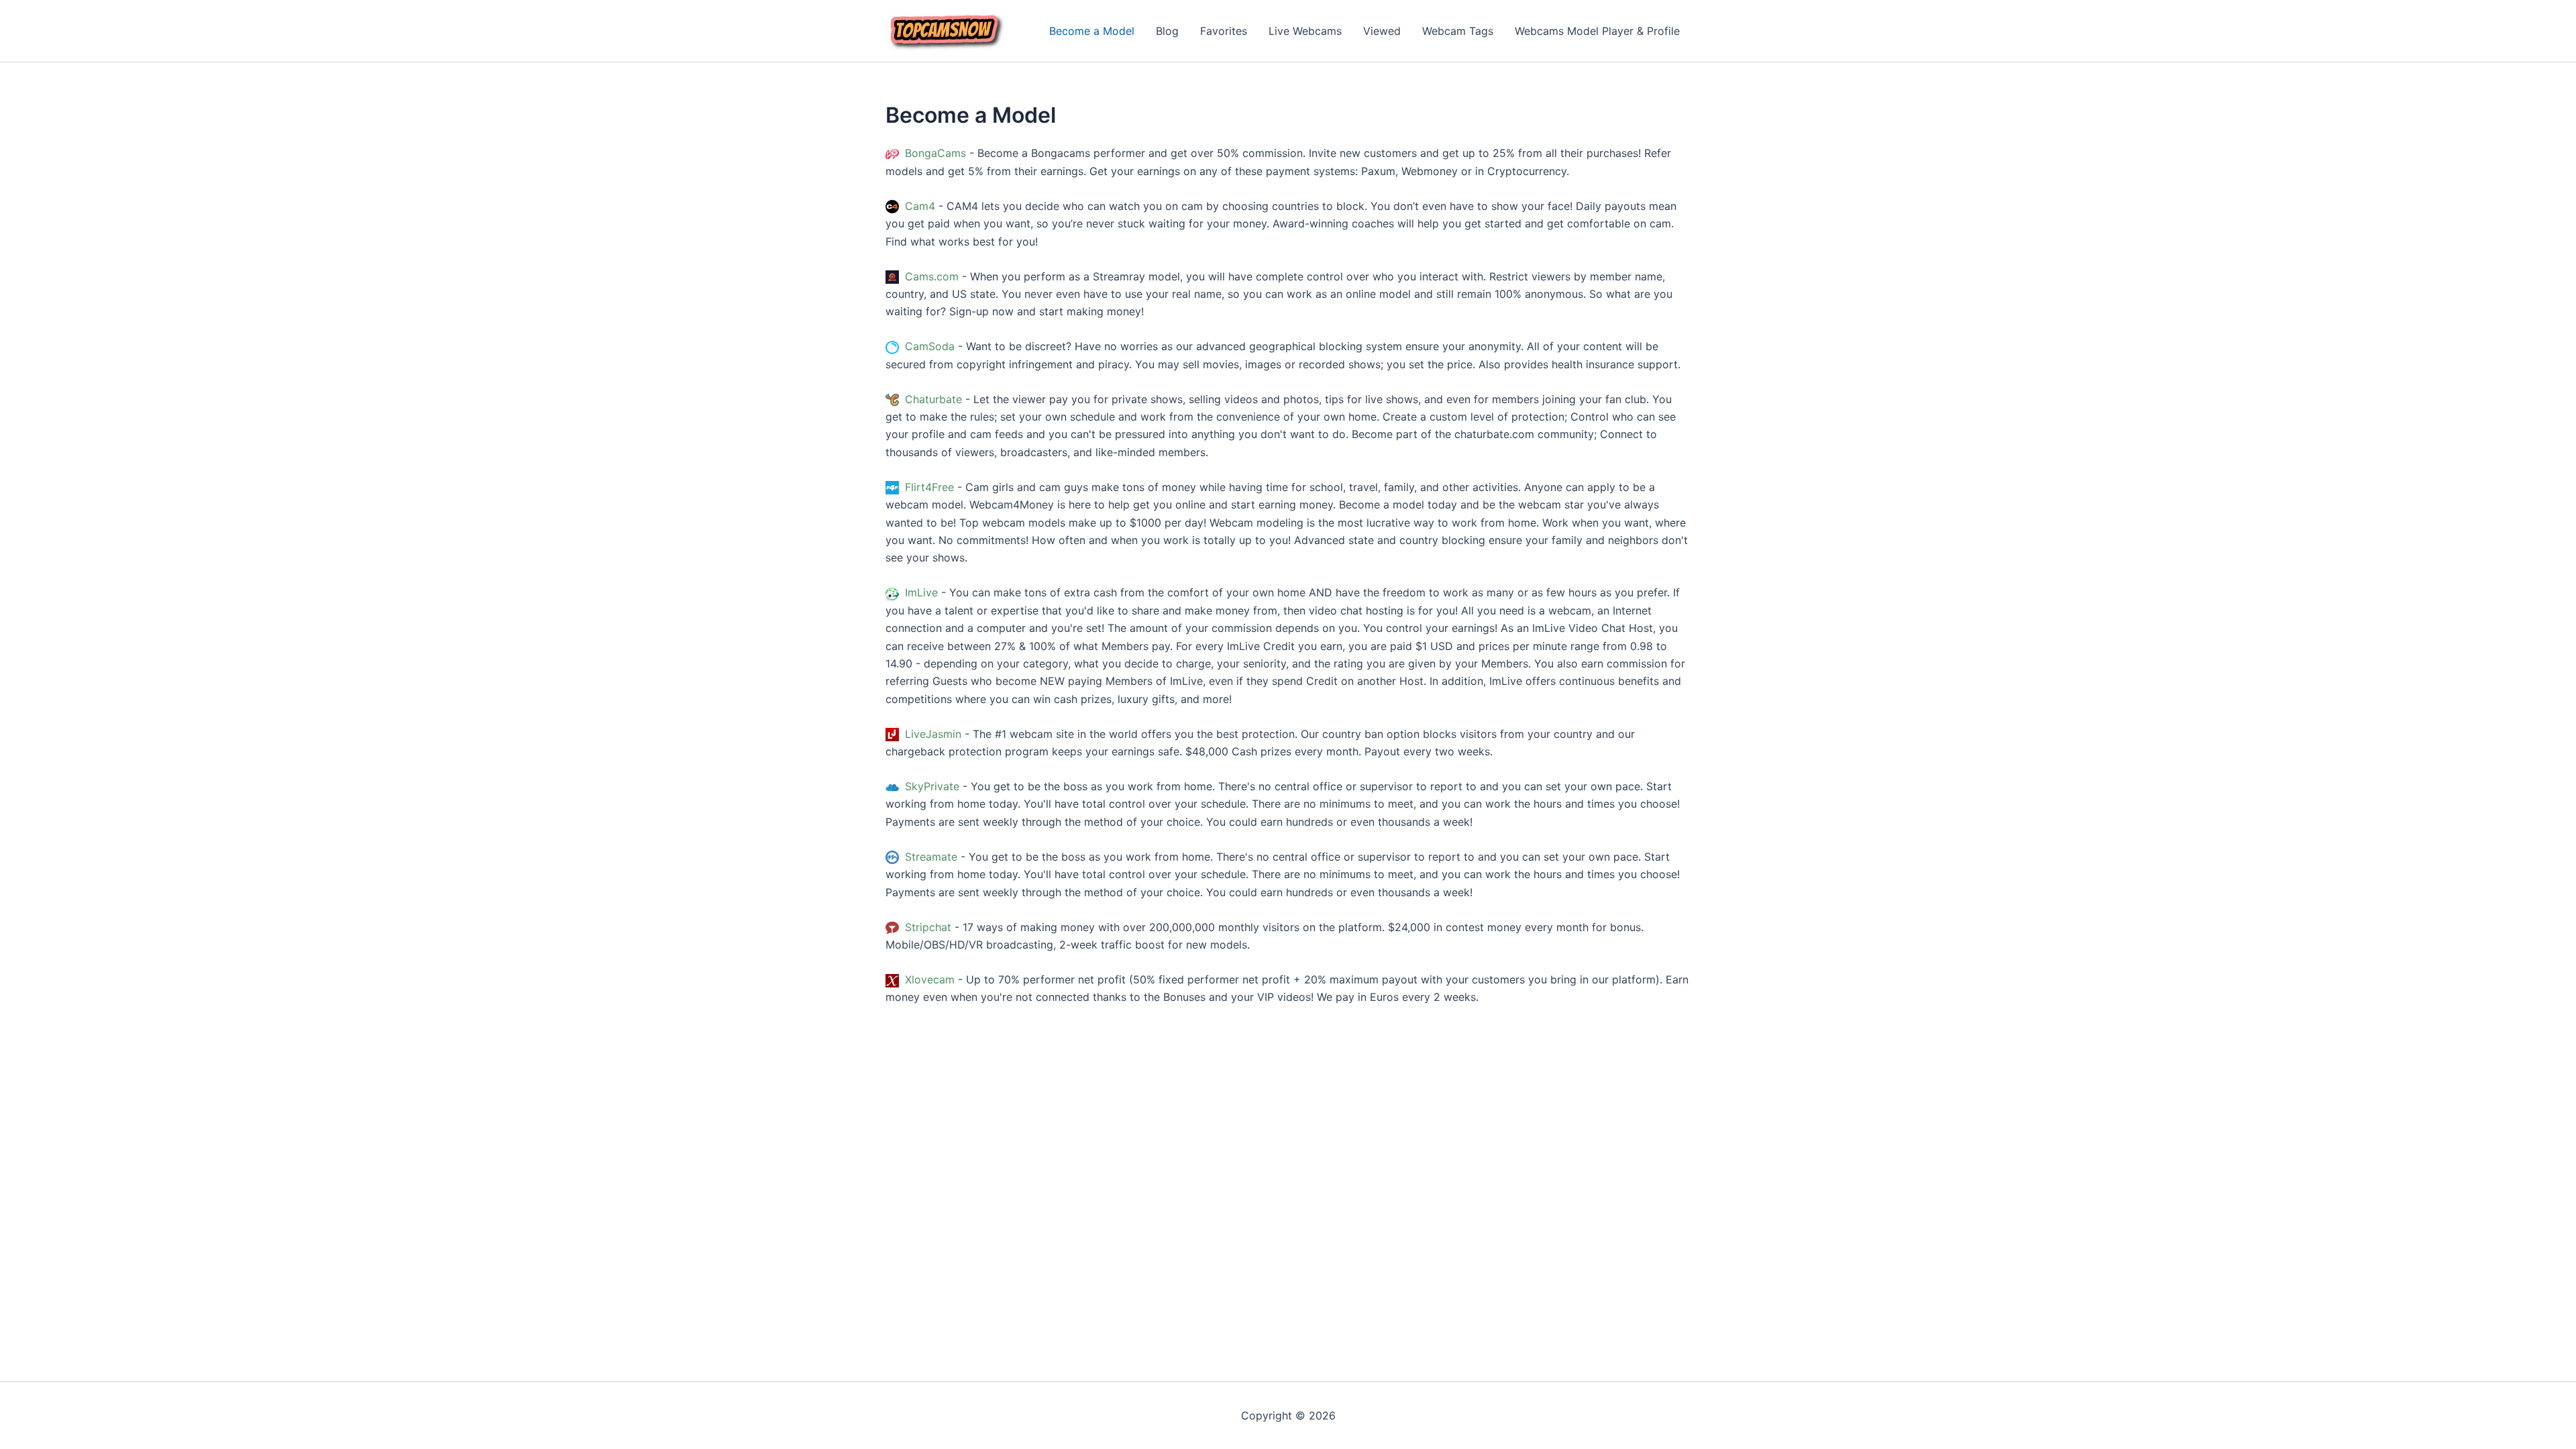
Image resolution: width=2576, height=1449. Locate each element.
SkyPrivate (930, 786)
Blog (1167, 31)
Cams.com (930, 276)
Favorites (1224, 31)
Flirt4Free (928, 487)
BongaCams (934, 153)
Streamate (929, 857)
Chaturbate (932, 399)
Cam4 (918, 206)
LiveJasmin (931, 734)
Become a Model (1092, 31)
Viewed (1382, 31)
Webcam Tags (1458, 31)
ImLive (920, 592)
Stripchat (926, 927)
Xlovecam (928, 979)
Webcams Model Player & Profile (1597, 31)
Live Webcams (1305, 31)
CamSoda (928, 346)
